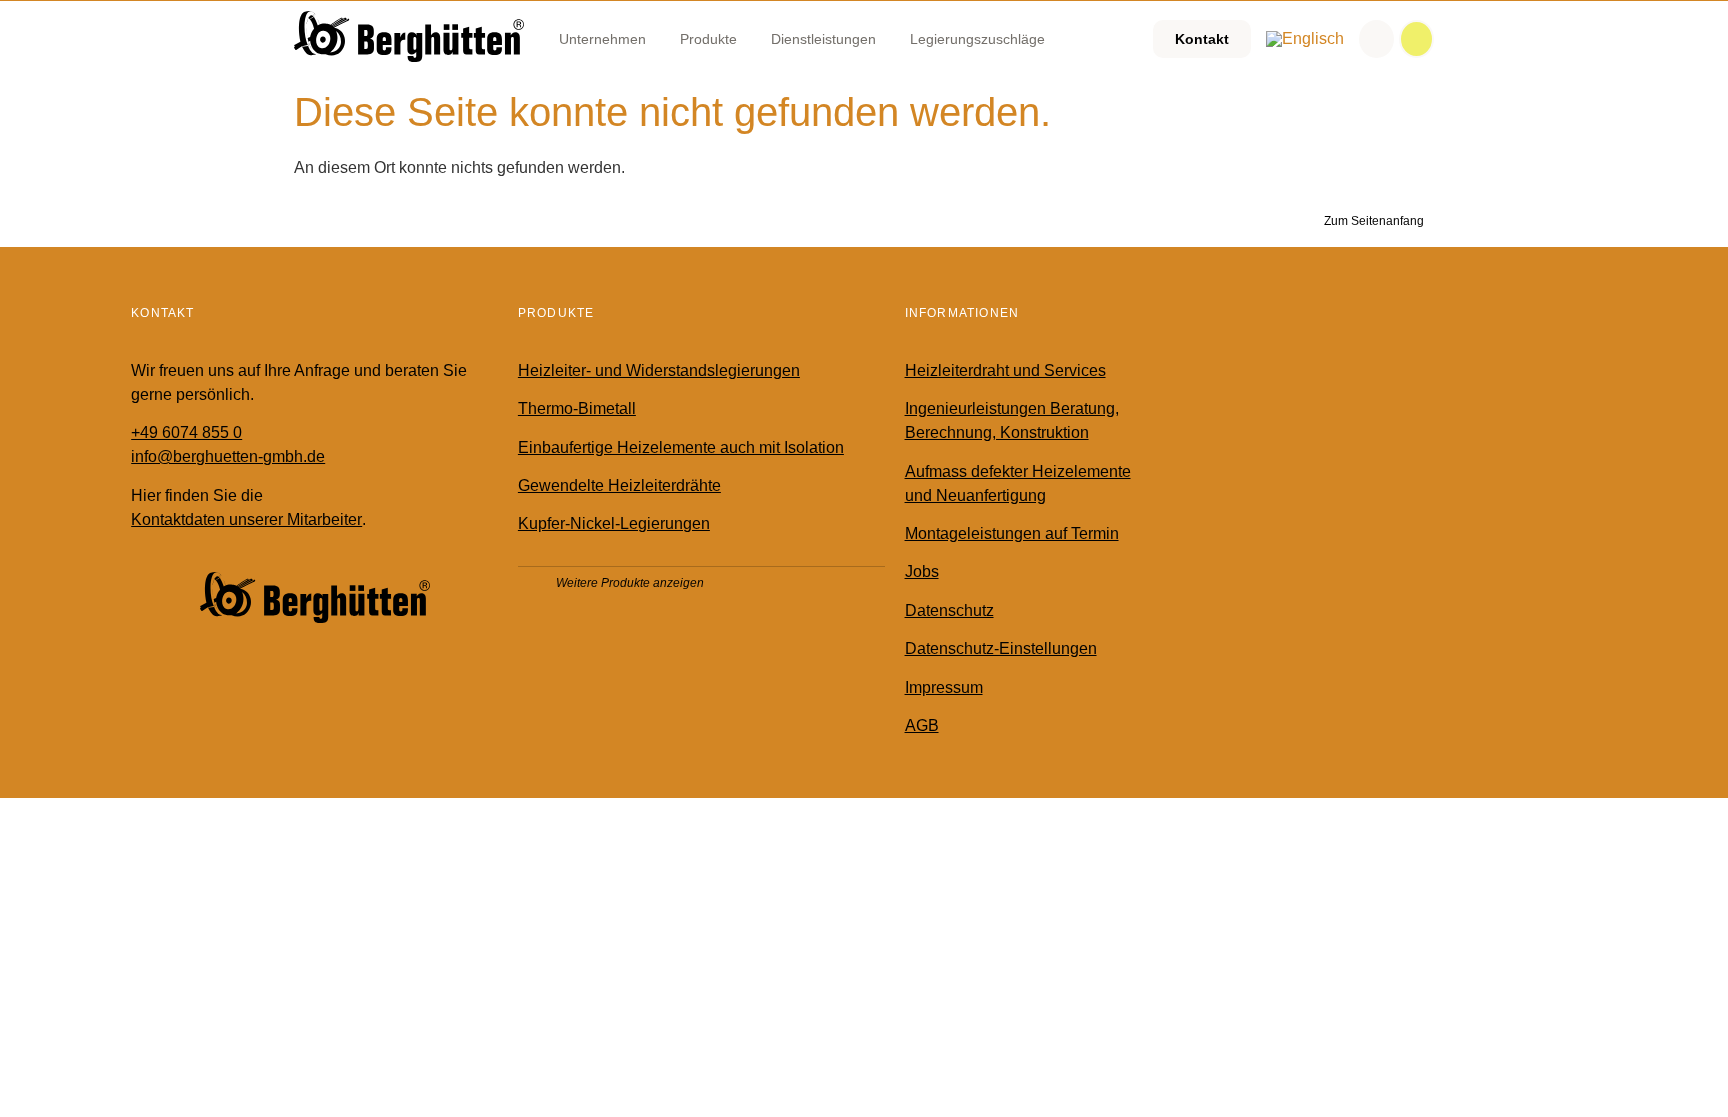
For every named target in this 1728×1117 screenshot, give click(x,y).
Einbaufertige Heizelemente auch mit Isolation (681, 447)
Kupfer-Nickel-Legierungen (614, 523)
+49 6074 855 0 (186, 432)
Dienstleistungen (823, 39)
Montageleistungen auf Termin (1012, 533)
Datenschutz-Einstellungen (1001, 648)
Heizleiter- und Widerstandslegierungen (659, 370)
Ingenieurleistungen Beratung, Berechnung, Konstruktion (1012, 420)
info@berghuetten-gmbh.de (228, 456)
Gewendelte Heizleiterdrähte (619, 485)
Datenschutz (949, 610)
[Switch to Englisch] (1305, 39)
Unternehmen (602, 39)
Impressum (944, 687)
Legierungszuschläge (977, 39)
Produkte (708, 39)
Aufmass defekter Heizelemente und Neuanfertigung (1018, 483)
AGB (922, 725)
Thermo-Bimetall (577, 408)
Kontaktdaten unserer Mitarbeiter (246, 519)
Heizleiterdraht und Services (1005, 370)
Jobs (922, 571)
